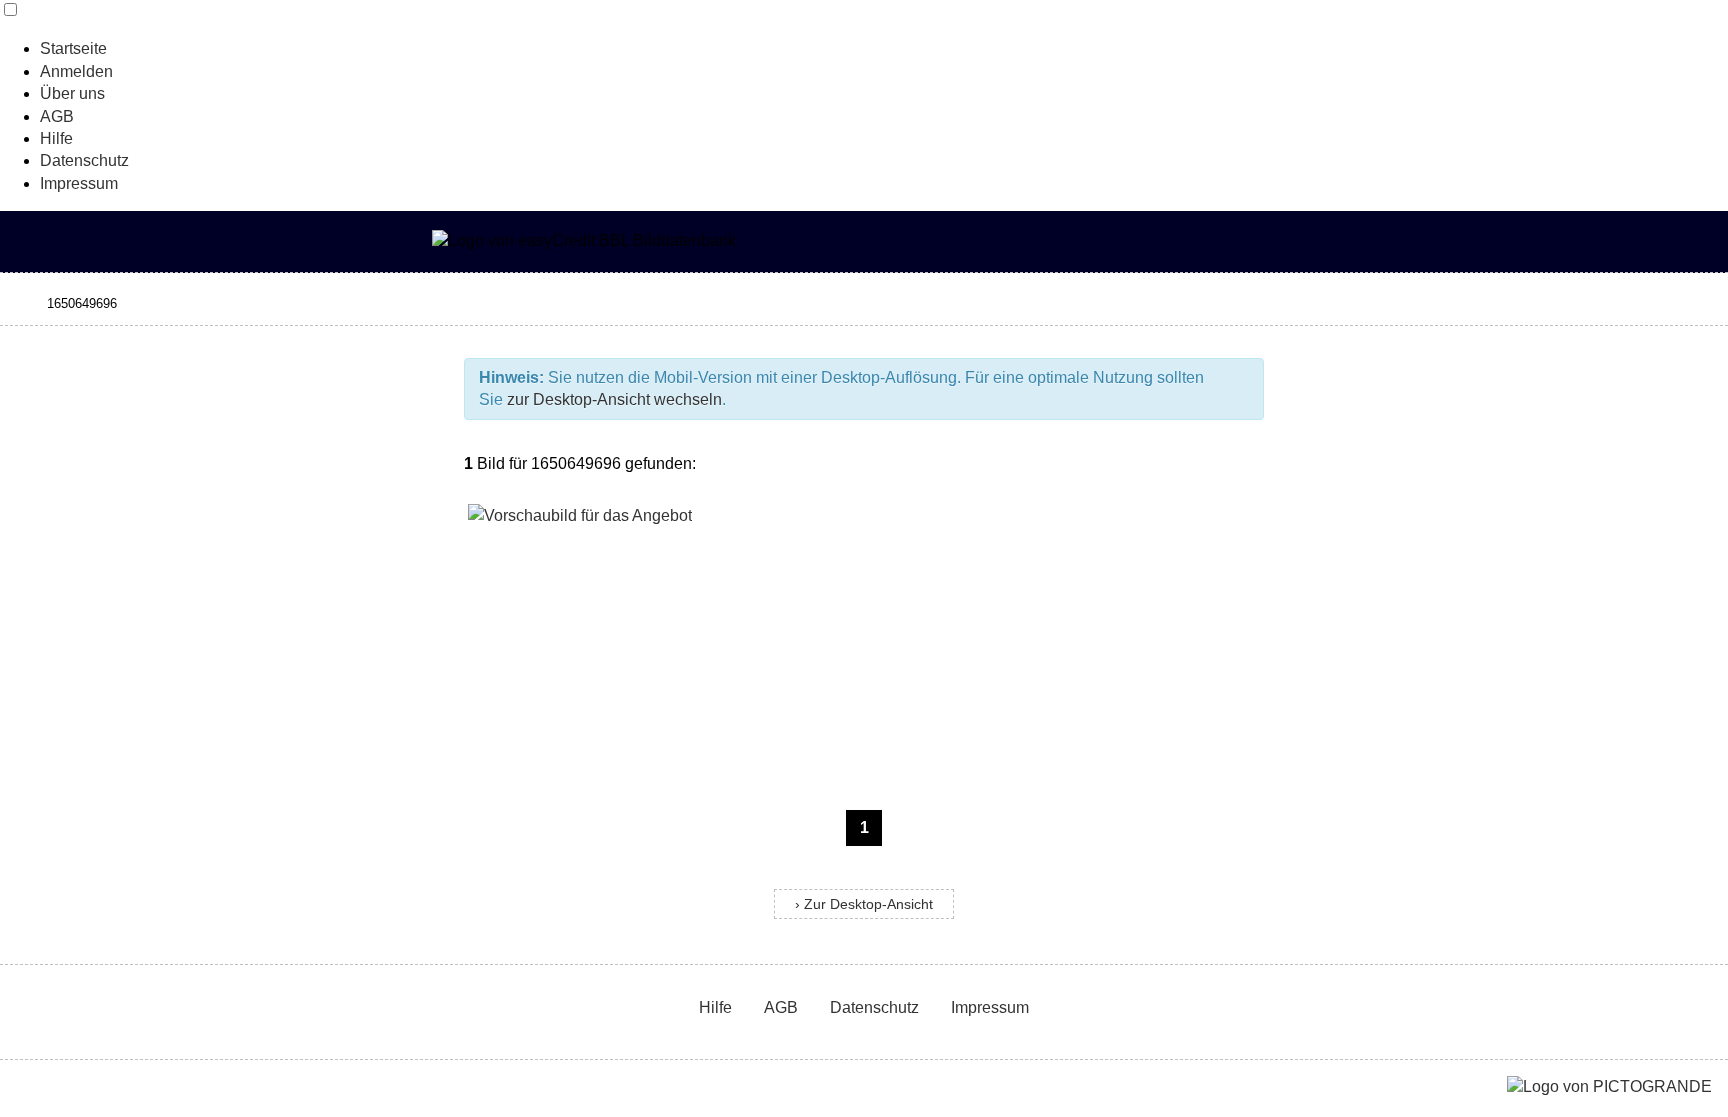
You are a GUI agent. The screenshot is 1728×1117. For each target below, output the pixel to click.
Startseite (73, 48)
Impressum (79, 183)
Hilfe (56, 138)
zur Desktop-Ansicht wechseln (614, 399)
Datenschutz (84, 160)
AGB (57, 116)
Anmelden (76, 71)
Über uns (72, 93)
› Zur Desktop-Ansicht (864, 904)
